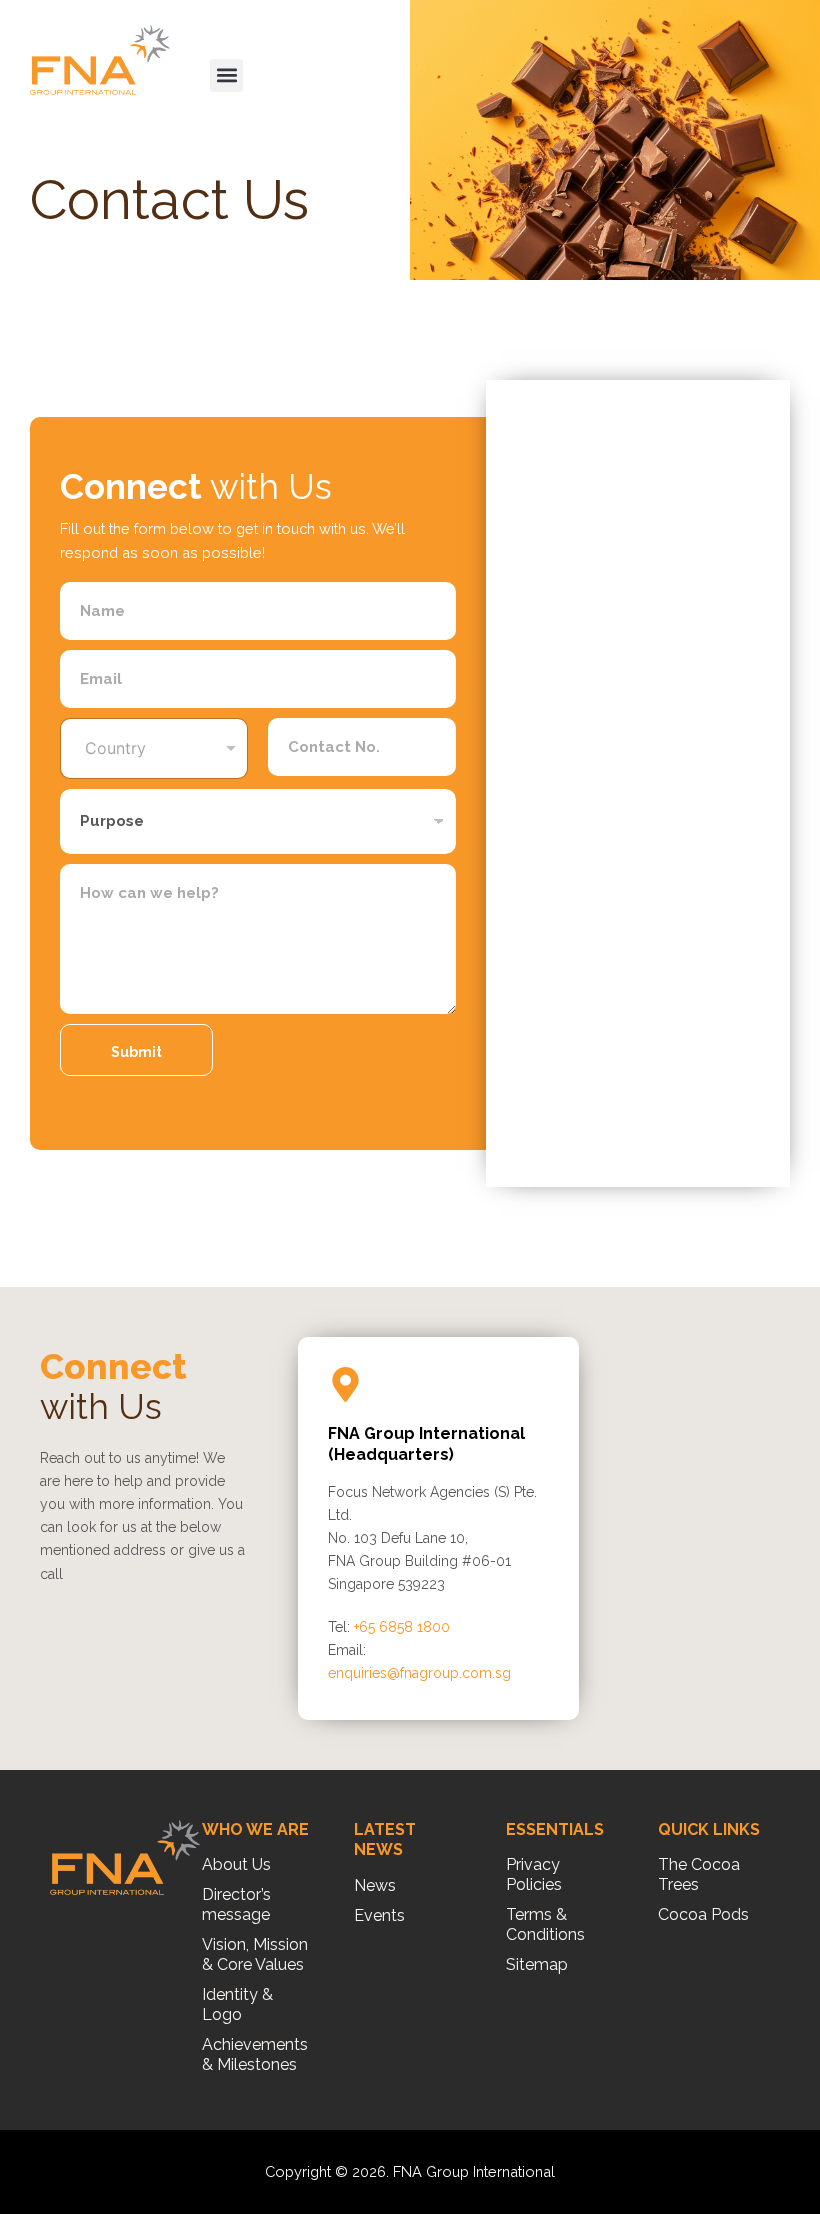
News (375, 1885)
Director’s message (236, 1904)
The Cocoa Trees (699, 1874)
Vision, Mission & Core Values (255, 1954)
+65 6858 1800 (402, 1627)
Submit (136, 1052)
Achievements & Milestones (255, 2054)
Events (379, 1915)
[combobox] (154, 748)
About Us (236, 1864)
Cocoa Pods (703, 1914)
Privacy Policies (534, 1874)
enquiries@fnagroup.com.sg (419, 1673)
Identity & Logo (237, 2004)
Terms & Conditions (545, 1924)
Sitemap (537, 1964)
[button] (226, 75)
